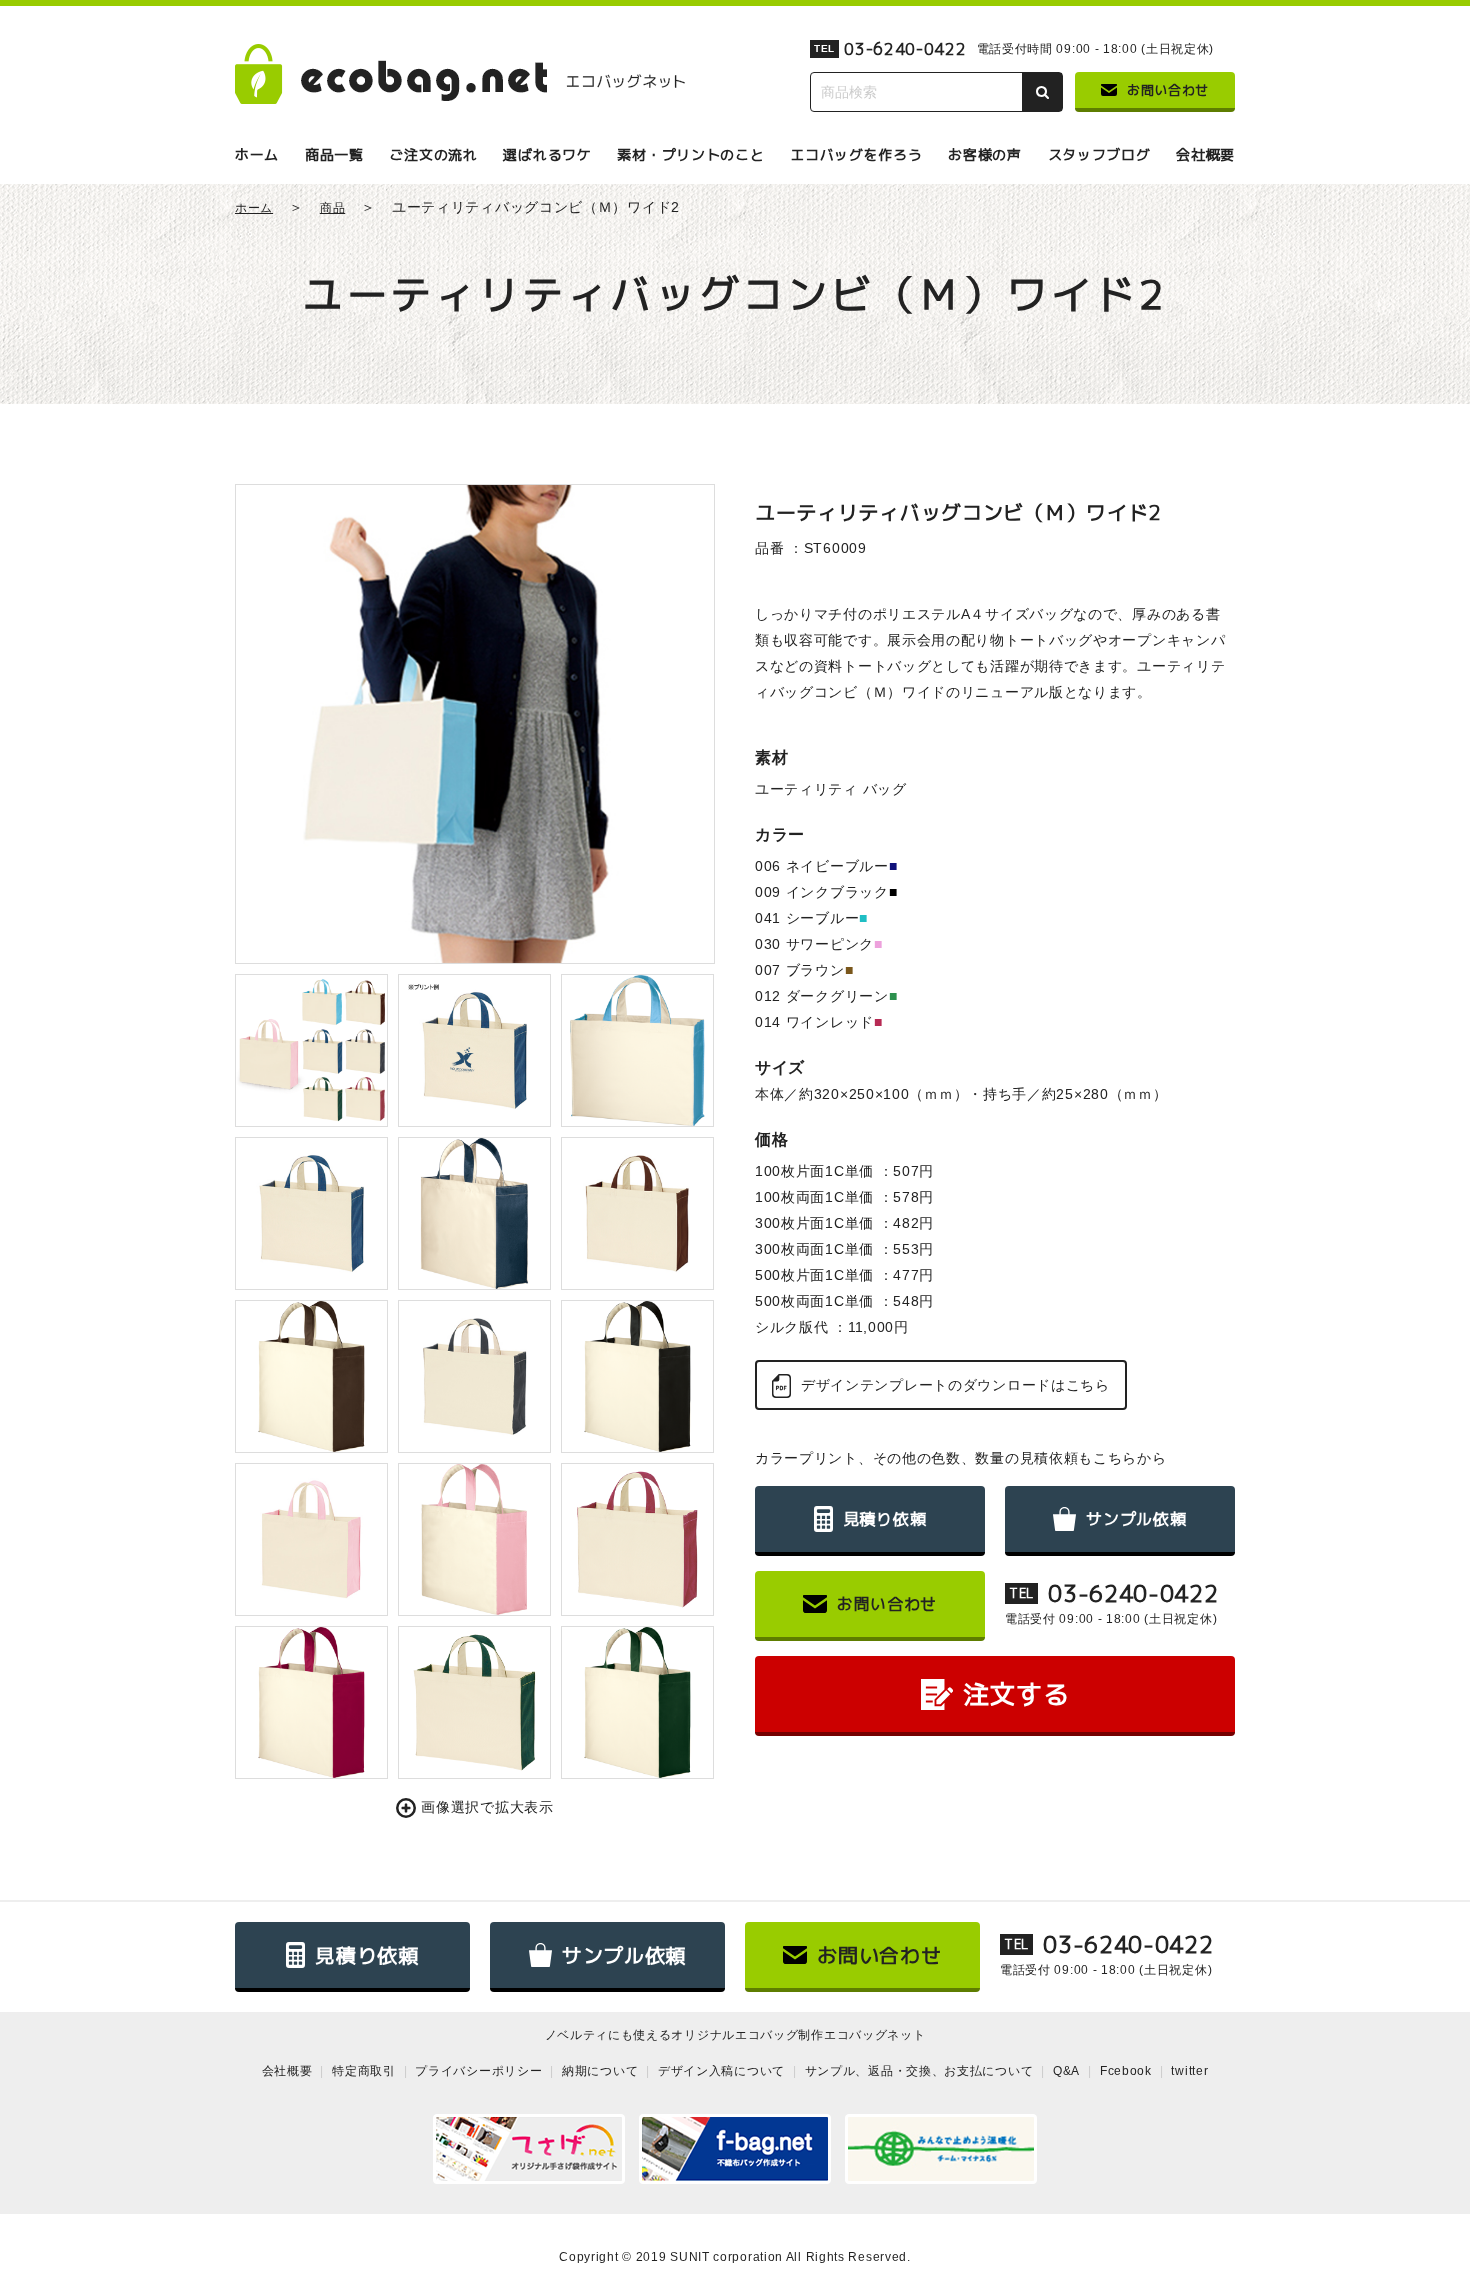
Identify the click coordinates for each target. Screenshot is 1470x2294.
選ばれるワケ (547, 154)
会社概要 (1205, 154)
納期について (600, 2071)
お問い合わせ (1168, 90)
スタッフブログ (1099, 154)
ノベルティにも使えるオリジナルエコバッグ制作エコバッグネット (735, 2035)
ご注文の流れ (433, 154)
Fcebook (1126, 2071)
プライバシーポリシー (478, 2071)
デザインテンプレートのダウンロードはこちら (955, 1385)
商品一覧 (334, 154)
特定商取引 (364, 2071)
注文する (1016, 1694)
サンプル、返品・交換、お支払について (919, 2071)
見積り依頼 (885, 1519)
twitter (1189, 2071)
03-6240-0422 (905, 49)
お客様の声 (985, 154)
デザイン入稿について (721, 2071)
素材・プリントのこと (690, 154)
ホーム (257, 154)
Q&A (1066, 2071)
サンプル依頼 (1136, 1519)
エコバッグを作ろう (856, 154)
